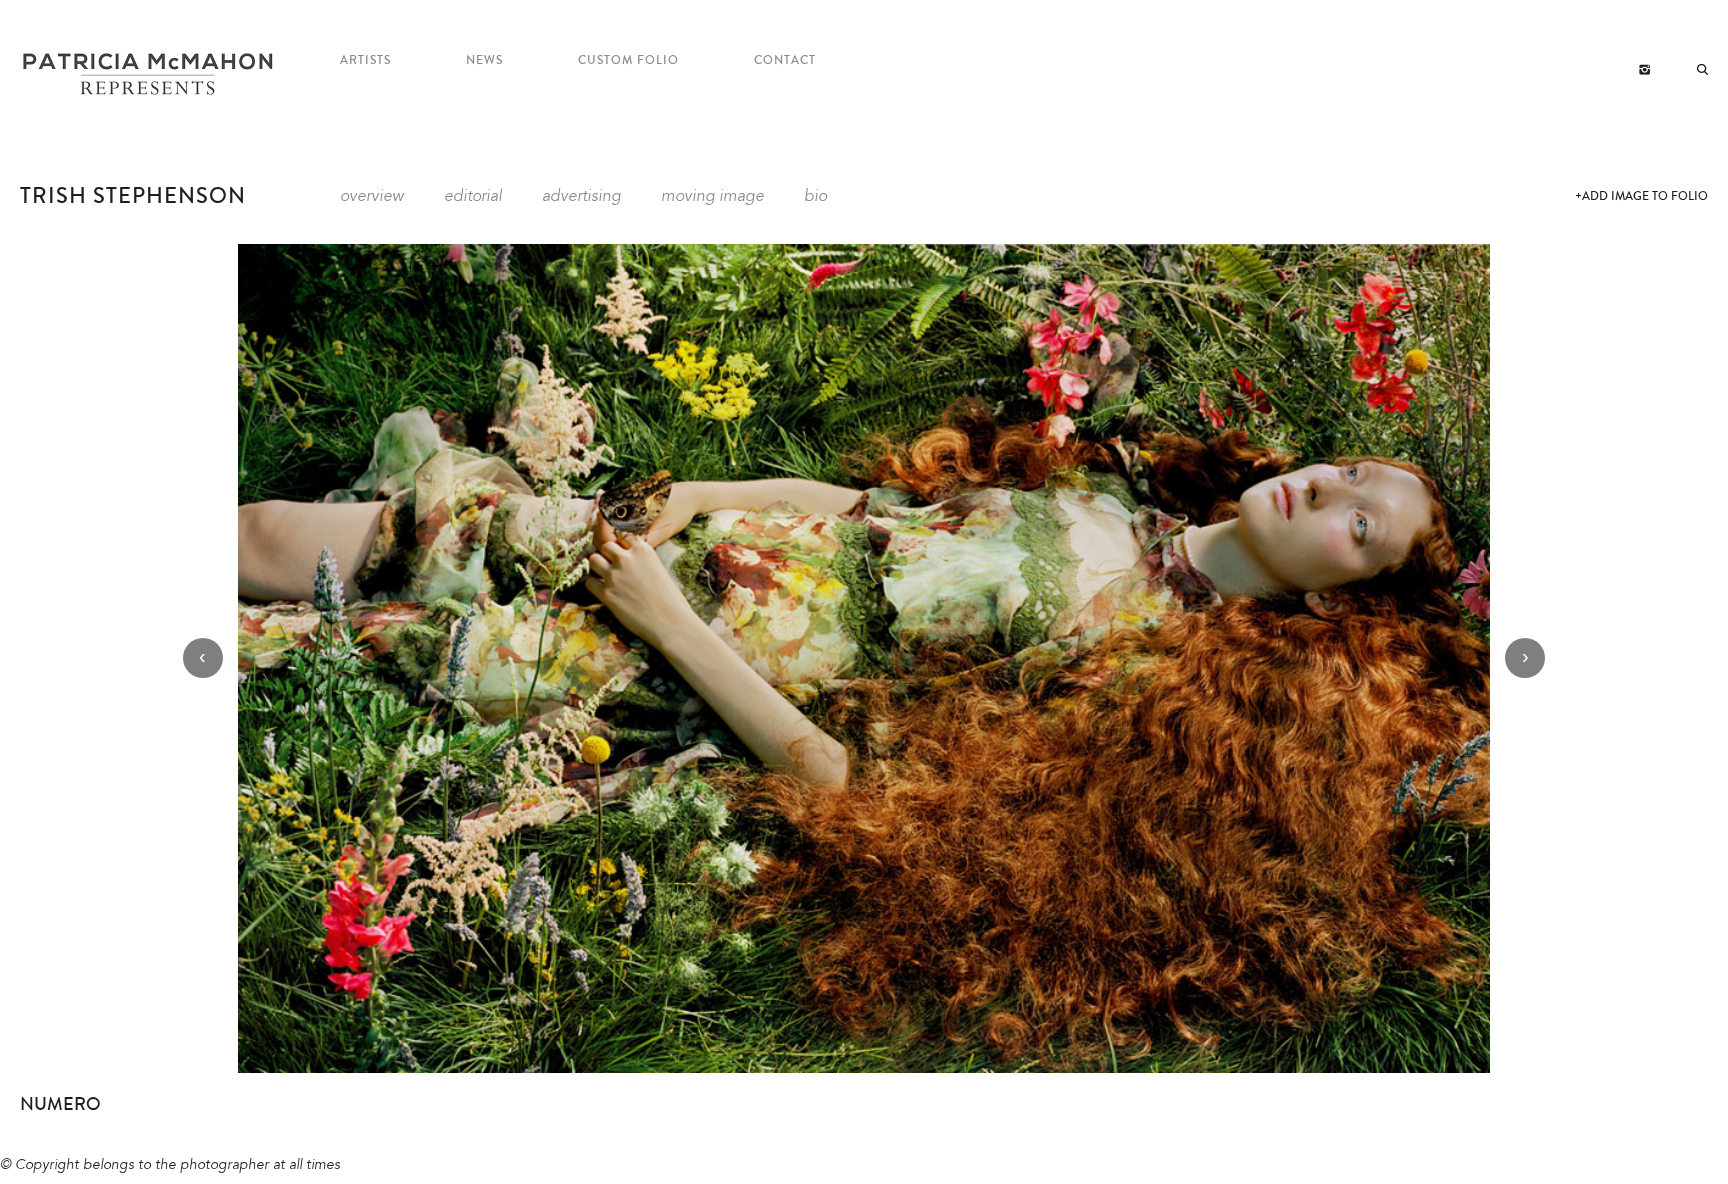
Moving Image (712, 197)
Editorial (473, 197)
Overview (372, 197)
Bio (815, 197)
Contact (785, 60)
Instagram (1644, 70)
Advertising (581, 197)
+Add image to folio (1641, 196)
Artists (365, 60)
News (484, 60)
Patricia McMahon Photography (150, 75)
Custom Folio (628, 60)
